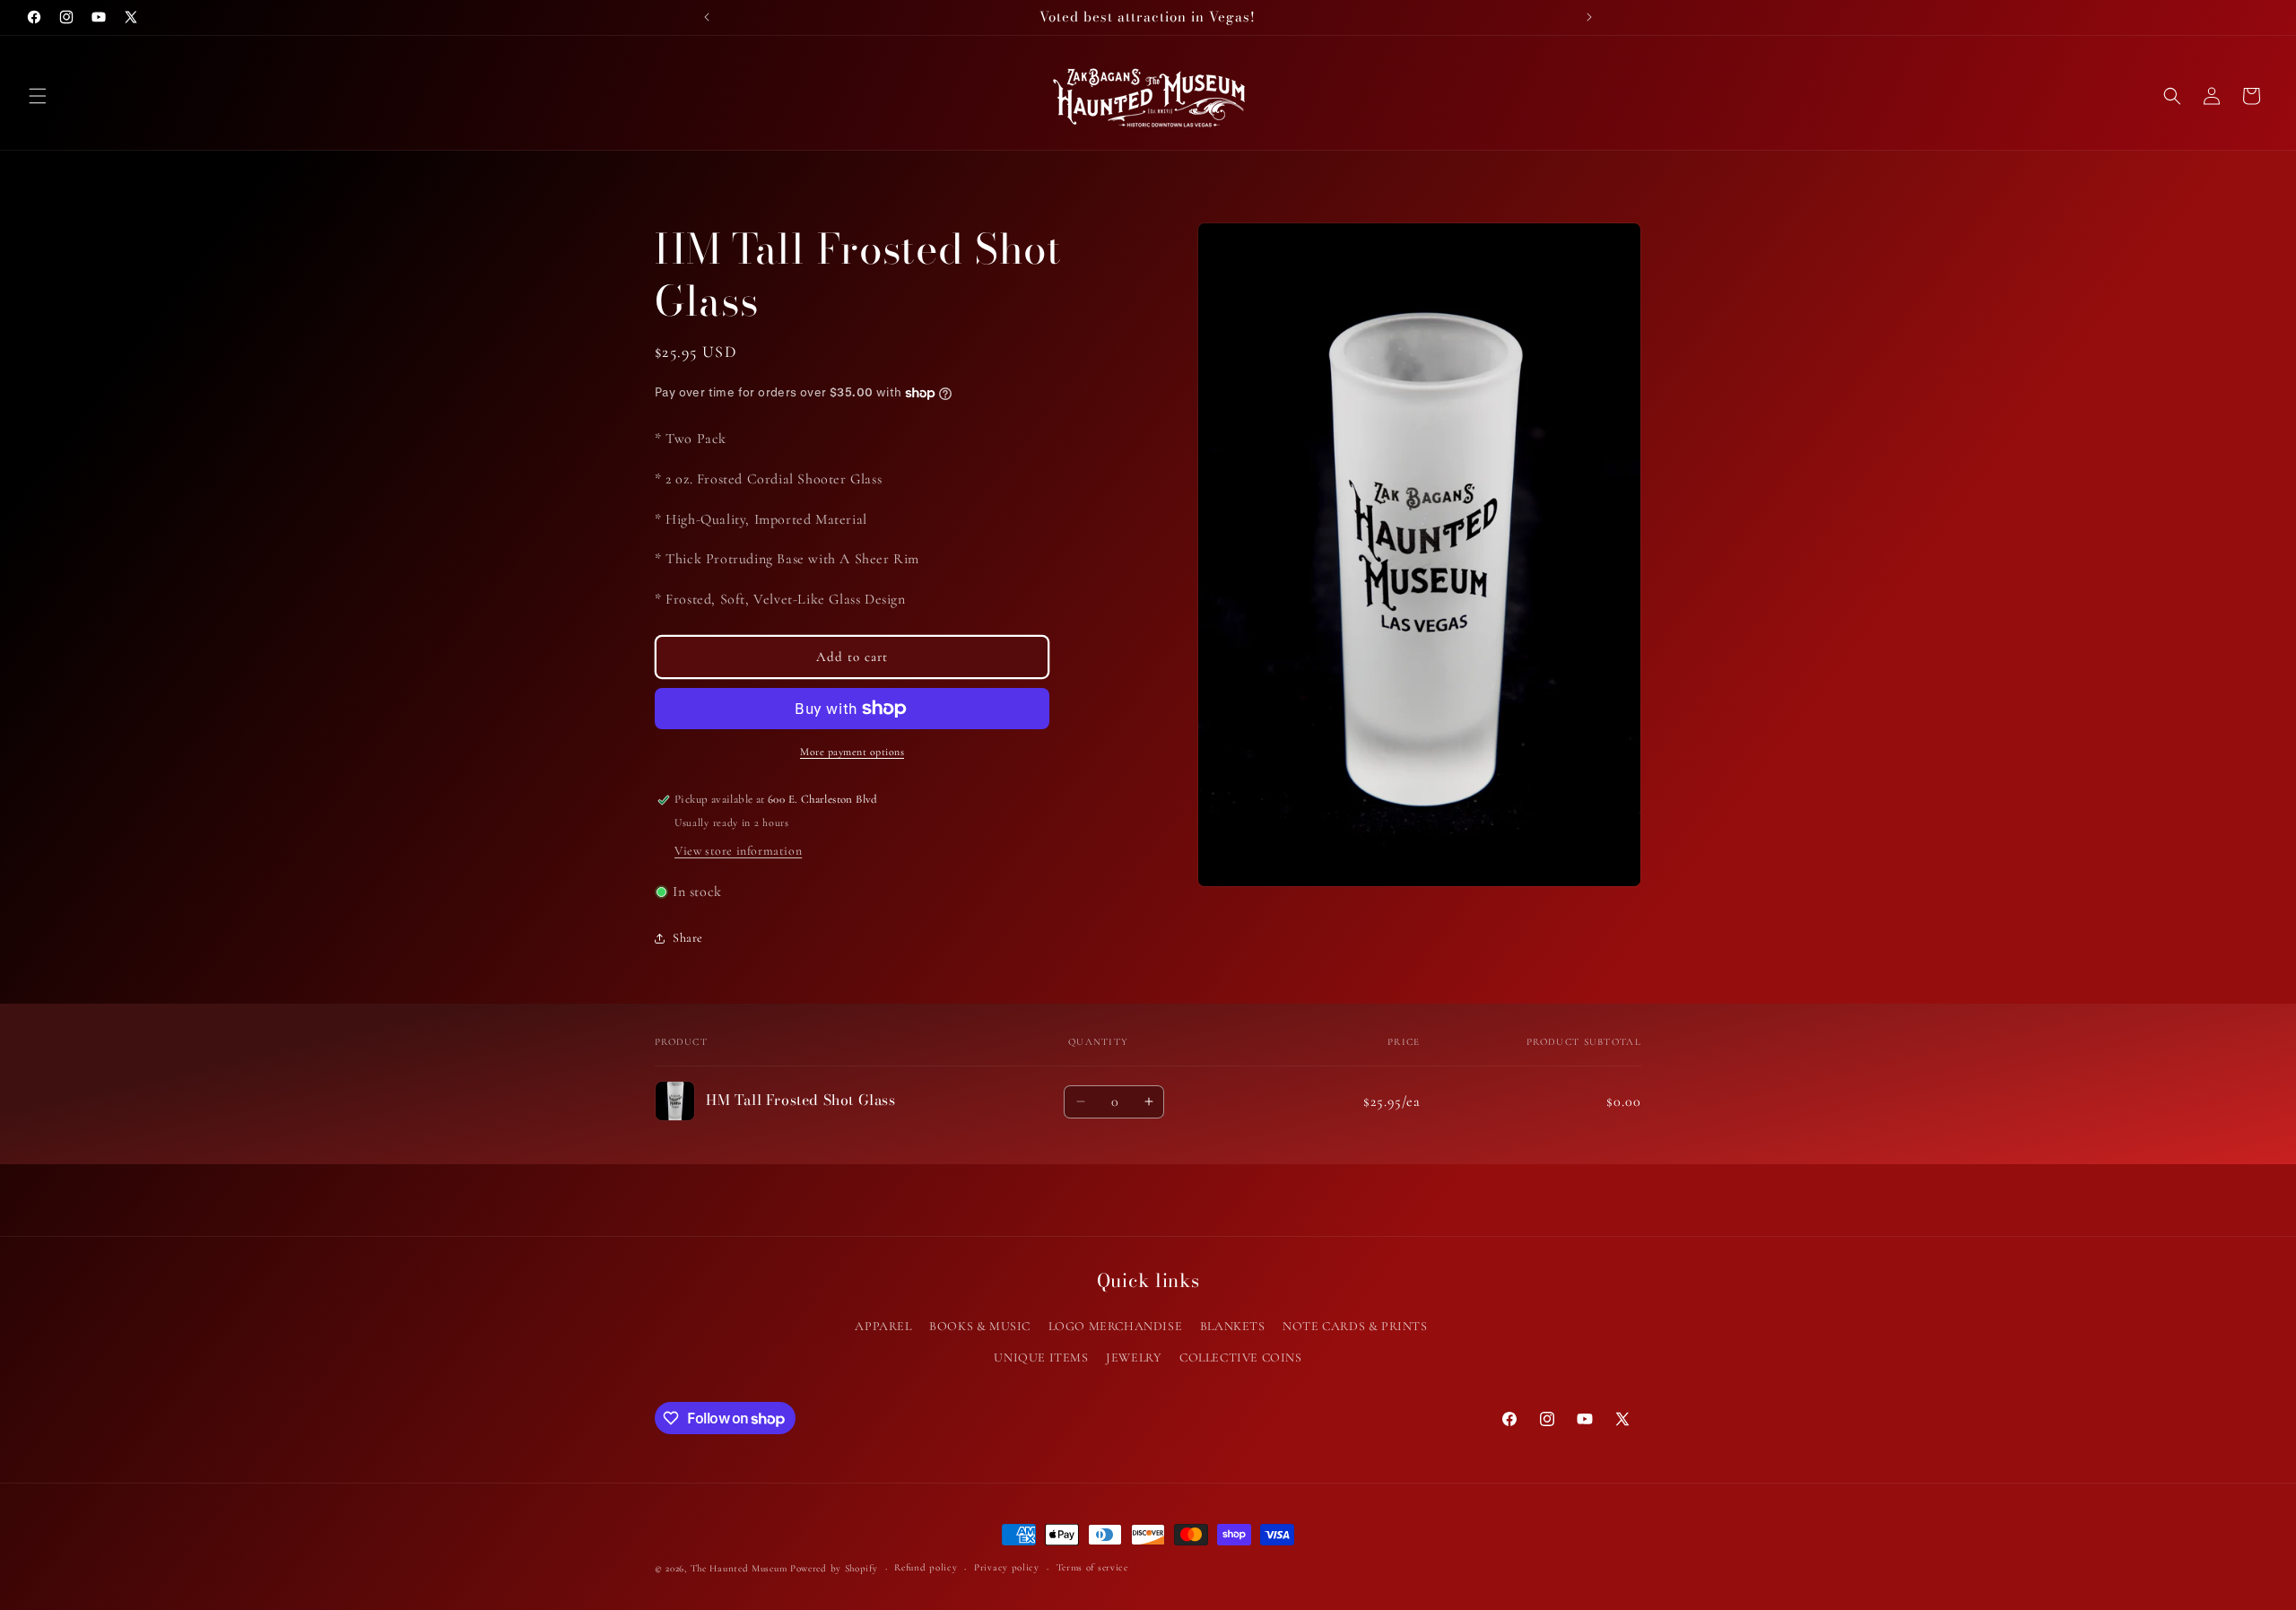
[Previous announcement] (707, 17)
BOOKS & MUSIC (980, 1326)
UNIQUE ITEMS (1041, 1358)
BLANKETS (1233, 1326)
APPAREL (883, 1326)
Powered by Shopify (834, 1568)
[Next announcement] (1589, 17)
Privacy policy (1007, 1567)
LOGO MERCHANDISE (1116, 1326)
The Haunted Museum (739, 1568)
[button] (38, 96)
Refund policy (926, 1567)
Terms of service (1092, 1567)
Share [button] (688, 938)
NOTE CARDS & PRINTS (1355, 1326)
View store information (738, 851)
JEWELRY (1134, 1358)
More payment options (852, 752)
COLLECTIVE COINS (1241, 1358)
